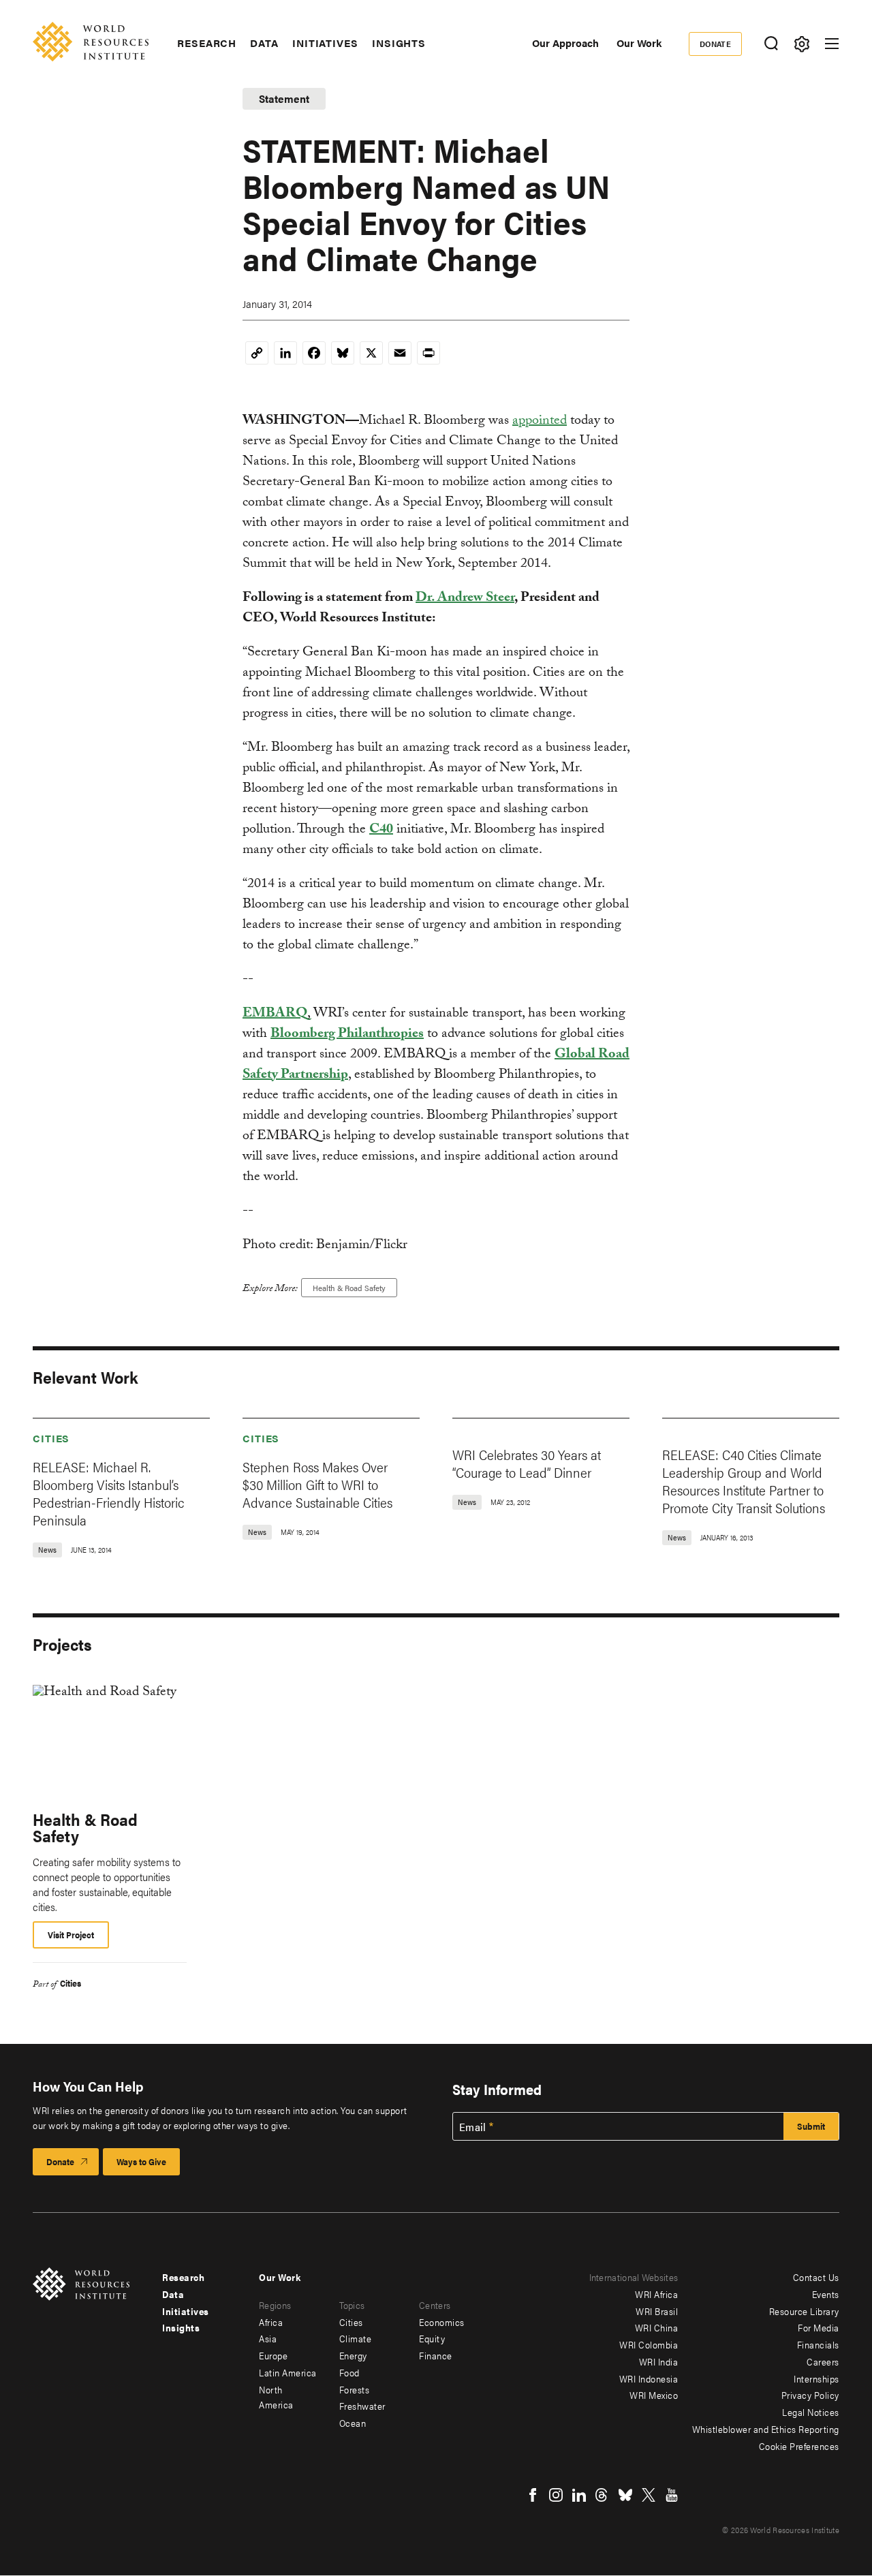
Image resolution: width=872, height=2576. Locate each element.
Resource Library (804, 2311)
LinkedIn (579, 2495)
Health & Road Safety (349, 1288)
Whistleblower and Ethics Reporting (766, 2429)
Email (473, 2127)
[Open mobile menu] (832, 44)
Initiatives (325, 43)
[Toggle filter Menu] (801, 44)
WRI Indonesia (649, 2378)
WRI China (657, 2327)
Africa (271, 2322)
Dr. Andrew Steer (465, 599)
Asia (268, 2338)
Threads (602, 2495)
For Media (819, 2327)
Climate (356, 2338)
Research (207, 43)
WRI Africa (656, 2294)
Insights (399, 43)
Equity (432, 2338)
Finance (436, 2355)
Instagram (556, 2495)
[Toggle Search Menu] (771, 44)
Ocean (353, 2423)
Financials (818, 2344)
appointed (540, 422)
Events (826, 2294)
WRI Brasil (657, 2311)
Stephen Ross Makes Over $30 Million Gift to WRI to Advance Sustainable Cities (317, 1484)
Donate (716, 44)
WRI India (659, 2361)
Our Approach (565, 43)
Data (264, 43)
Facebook (533, 2495)
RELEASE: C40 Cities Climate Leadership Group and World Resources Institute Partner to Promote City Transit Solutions (744, 1481)
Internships (816, 2378)
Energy (353, 2355)
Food (349, 2372)
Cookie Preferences (799, 2446)
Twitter (649, 2495)
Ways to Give (141, 2161)
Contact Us (816, 2277)
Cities (51, 1438)
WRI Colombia (649, 2344)
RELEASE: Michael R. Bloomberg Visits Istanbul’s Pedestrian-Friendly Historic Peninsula (109, 1493)
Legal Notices (811, 2412)
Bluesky (625, 2495)
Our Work (639, 43)
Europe (273, 2355)
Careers (823, 2361)
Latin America (288, 2372)
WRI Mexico (654, 2395)
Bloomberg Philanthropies (347, 1035)
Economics (442, 2322)
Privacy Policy (810, 2395)
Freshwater (362, 2406)
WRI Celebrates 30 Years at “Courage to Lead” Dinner (527, 1463)
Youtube (672, 2495)
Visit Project (71, 1935)
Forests (355, 2389)
